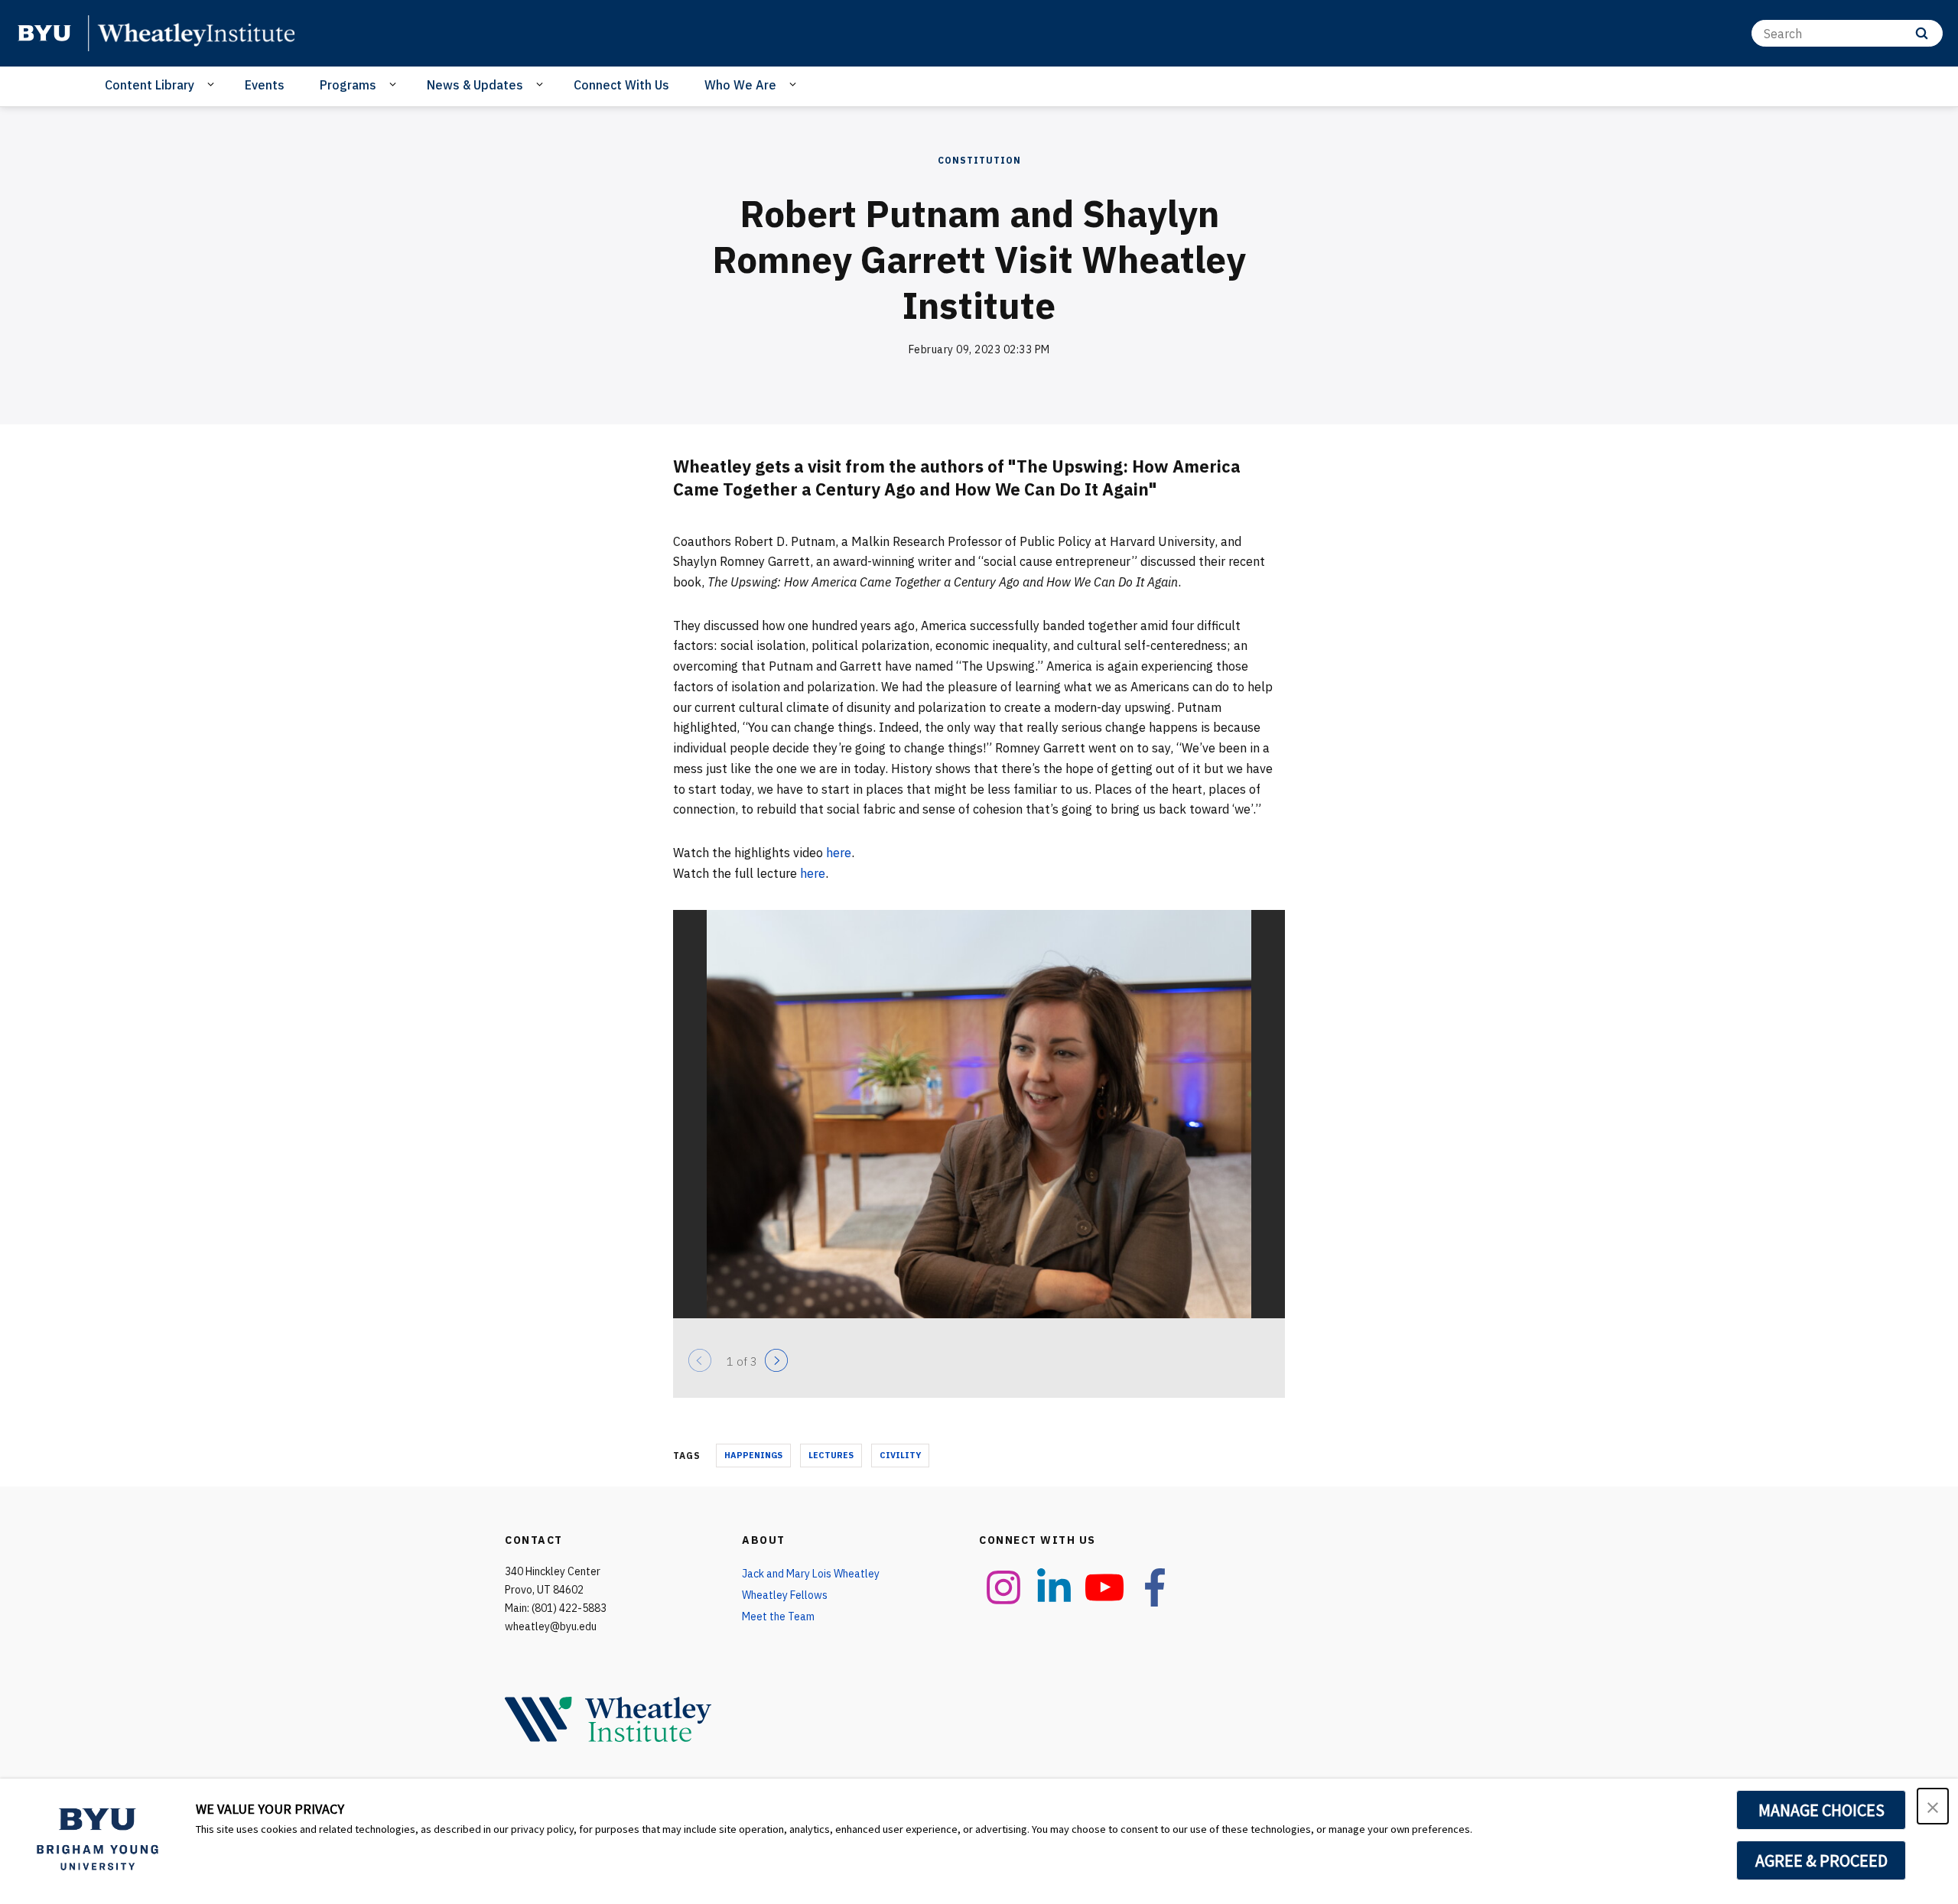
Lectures (831, 1455)
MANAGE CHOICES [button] (1821, 1810)
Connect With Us (621, 85)
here (839, 853)
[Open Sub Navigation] (213, 84)
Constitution (979, 160)
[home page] (44, 33)
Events (265, 85)
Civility (900, 1455)
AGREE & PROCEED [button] (1821, 1860)
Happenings (753, 1455)
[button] (1933, 1806)
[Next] (776, 1360)
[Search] (1922, 33)
